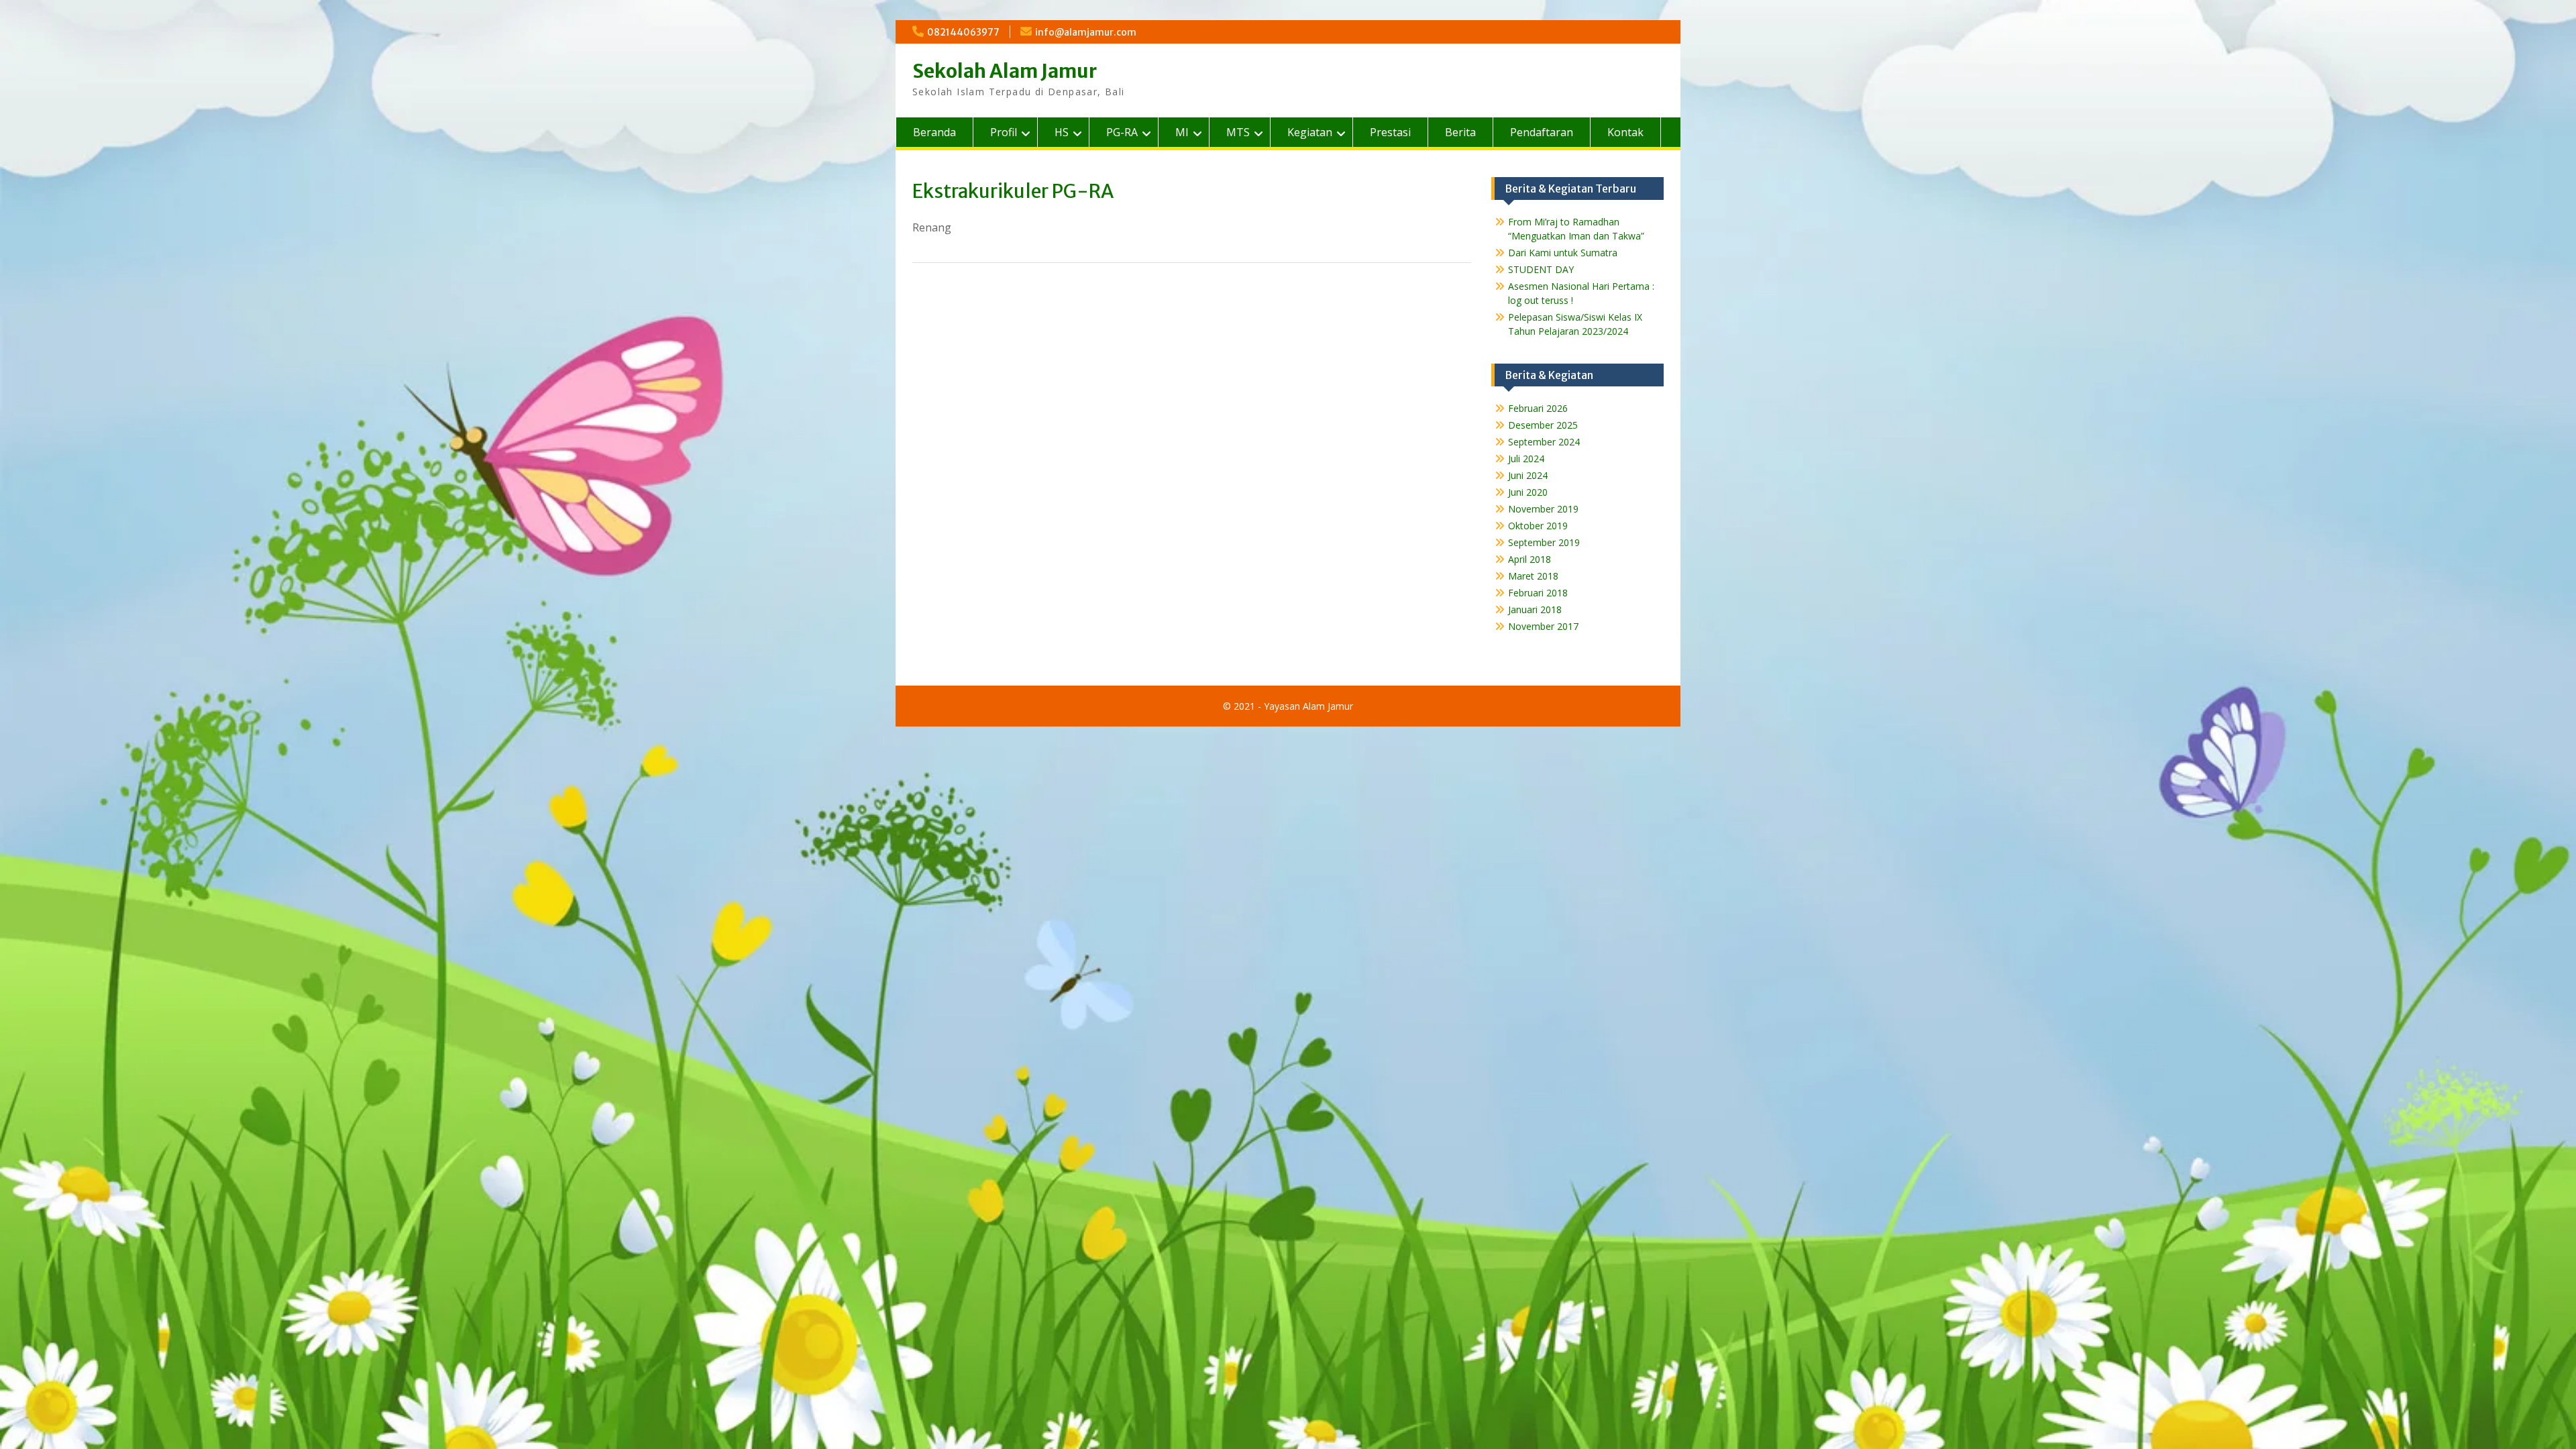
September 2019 (1544, 542)
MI (1182, 132)
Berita (1460, 132)
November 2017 (1543, 626)
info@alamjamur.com (1086, 32)
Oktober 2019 (1538, 526)
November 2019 (1543, 509)
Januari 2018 (1535, 609)
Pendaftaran (1542, 132)
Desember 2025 (1543, 425)
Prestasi (1390, 132)
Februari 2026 (1538, 408)
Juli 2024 (1526, 459)
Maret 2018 (1533, 576)
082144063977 (963, 32)
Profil (1004, 132)
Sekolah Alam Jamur (1005, 71)
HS (1062, 132)
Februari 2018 (1538, 593)
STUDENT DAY (1541, 269)
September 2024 (1544, 442)
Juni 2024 (1528, 475)
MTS (1238, 132)
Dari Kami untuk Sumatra (1563, 253)
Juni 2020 (1528, 492)
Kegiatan (1310, 132)
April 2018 (1529, 559)
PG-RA (1122, 132)
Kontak (1625, 132)
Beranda (934, 132)
